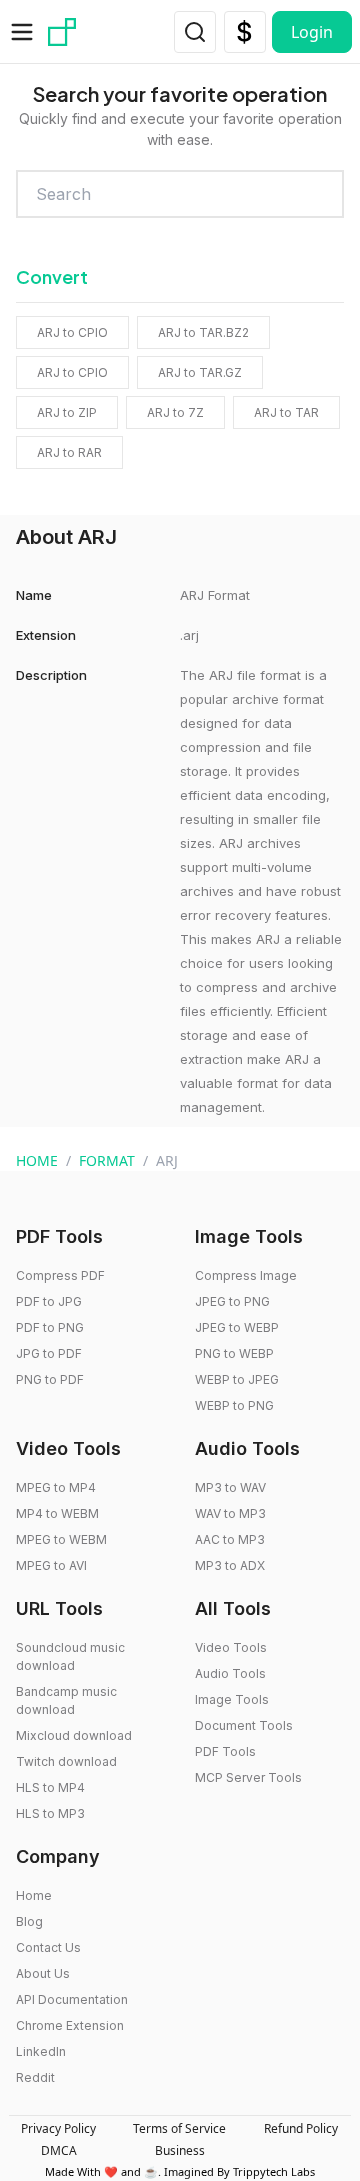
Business (180, 2150)
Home (34, 1895)
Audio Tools (230, 1673)
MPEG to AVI (51, 1565)
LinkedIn (41, 2051)
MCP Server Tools (248, 1777)
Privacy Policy (58, 2128)
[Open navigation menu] (22, 32)
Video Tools (231, 1647)
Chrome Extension (70, 2025)
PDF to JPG (49, 1301)
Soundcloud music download (70, 1656)
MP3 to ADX (230, 1565)
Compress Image (246, 1275)
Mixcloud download (74, 1735)
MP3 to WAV (230, 1487)
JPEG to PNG (232, 1301)
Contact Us (48, 1947)
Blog (29, 1921)
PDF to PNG (50, 1327)
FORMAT (107, 1160)
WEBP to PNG (234, 1405)
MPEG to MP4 (56, 1487)
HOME (37, 1160)
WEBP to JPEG (237, 1379)
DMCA (59, 2150)
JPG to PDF (49, 1353)
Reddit (35, 2077)
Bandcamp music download (66, 1700)
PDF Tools (225, 1751)
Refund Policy (301, 2128)
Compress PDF (60, 1275)
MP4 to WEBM (57, 1513)
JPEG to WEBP (237, 1327)
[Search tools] (195, 32)
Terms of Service (179, 2128)
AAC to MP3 (230, 1539)
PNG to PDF (50, 1379)
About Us (43, 1973)
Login (312, 32)
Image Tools (232, 1699)
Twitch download (66, 1761)
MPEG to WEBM (61, 1539)
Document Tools (244, 1725)
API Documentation (72, 1999)
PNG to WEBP (234, 1353)
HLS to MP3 (50, 1813)
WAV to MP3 (230, 1513)
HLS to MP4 (50, 1787)
